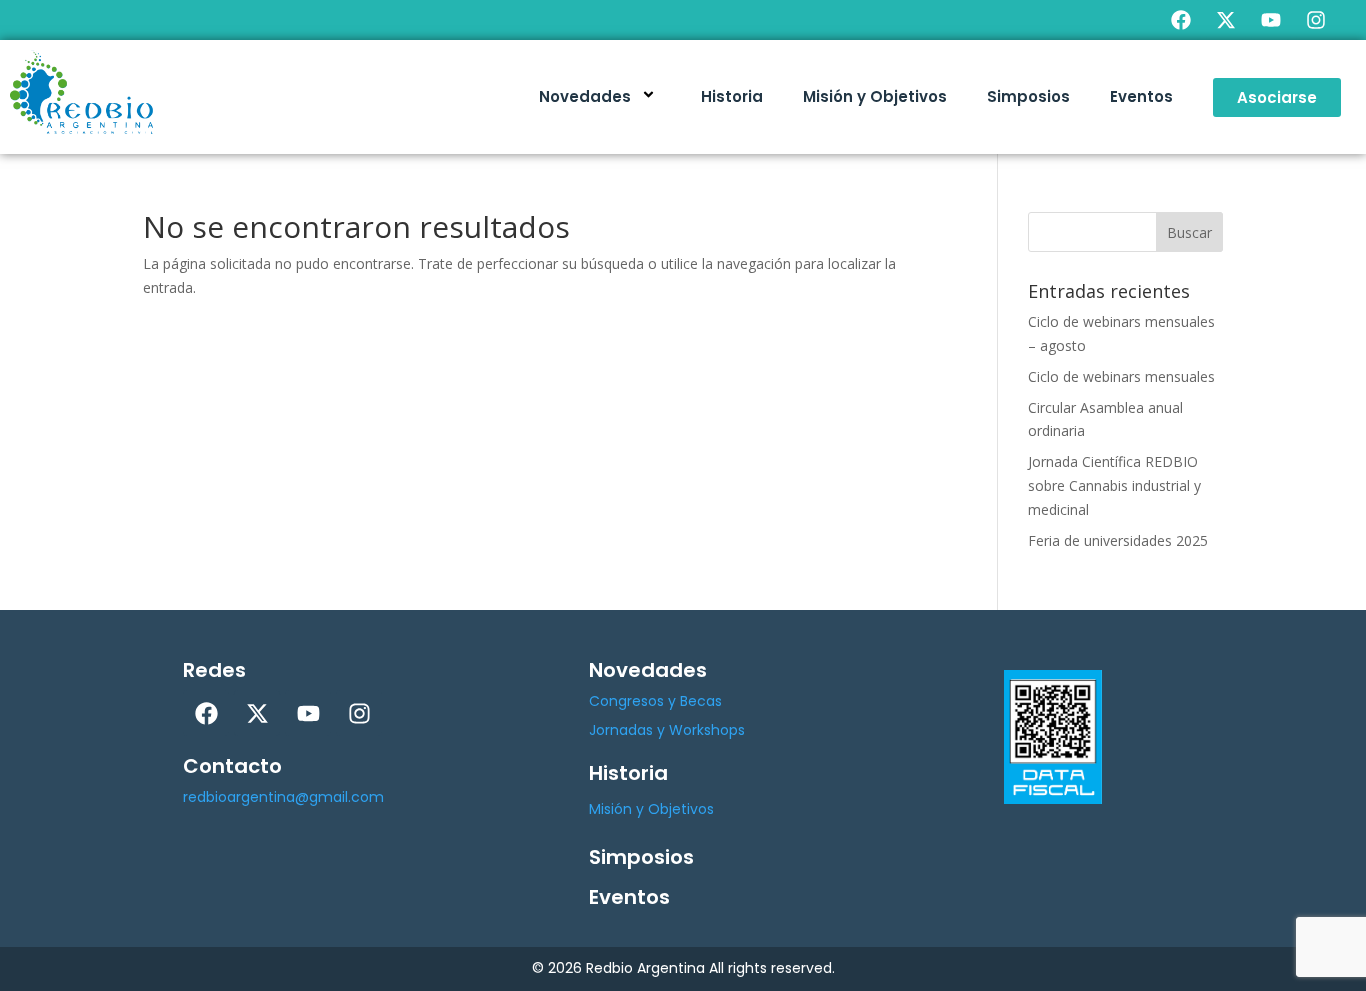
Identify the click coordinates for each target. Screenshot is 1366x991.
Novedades (585, 96)
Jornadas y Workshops (667, 730)
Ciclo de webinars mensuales (1121, 376)
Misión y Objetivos (875, 96)
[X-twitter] (1226, 20)
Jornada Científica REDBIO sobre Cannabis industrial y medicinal (1114, 485)
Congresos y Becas (655, 701)
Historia (732, 96)
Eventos (1141, 96)
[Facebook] (1181, 20)
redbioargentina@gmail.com (283, 797)
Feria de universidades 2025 (1118, 540)
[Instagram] (1316, 20)
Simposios (1028, 96)
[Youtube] (1271, 20)
